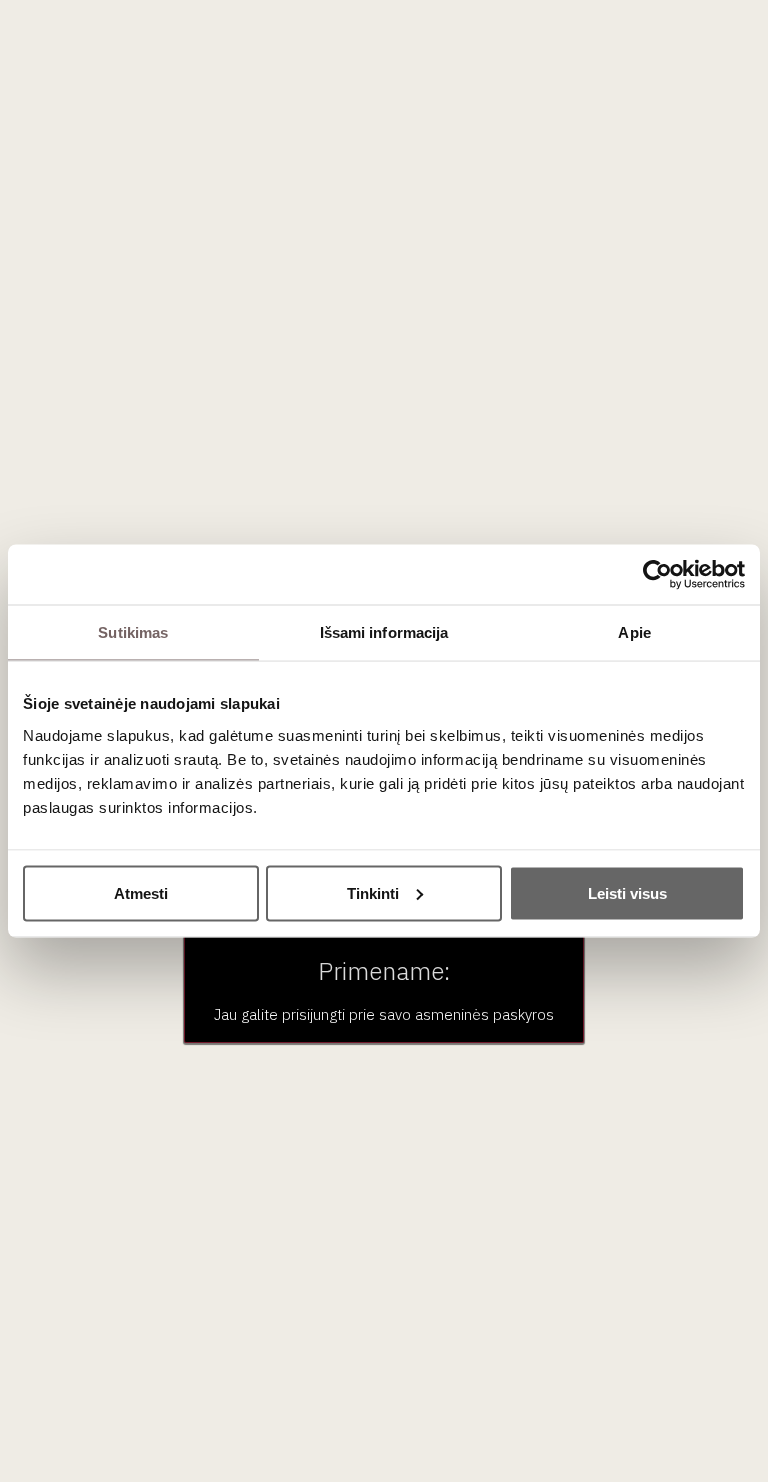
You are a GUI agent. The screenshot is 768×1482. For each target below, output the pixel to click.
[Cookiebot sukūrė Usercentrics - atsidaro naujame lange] (657, 575)
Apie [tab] (634, 632)
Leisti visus (627, 892)
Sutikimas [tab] (133, 632)
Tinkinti (373, 892)
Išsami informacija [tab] (384, 632)
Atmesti (141, 892)
